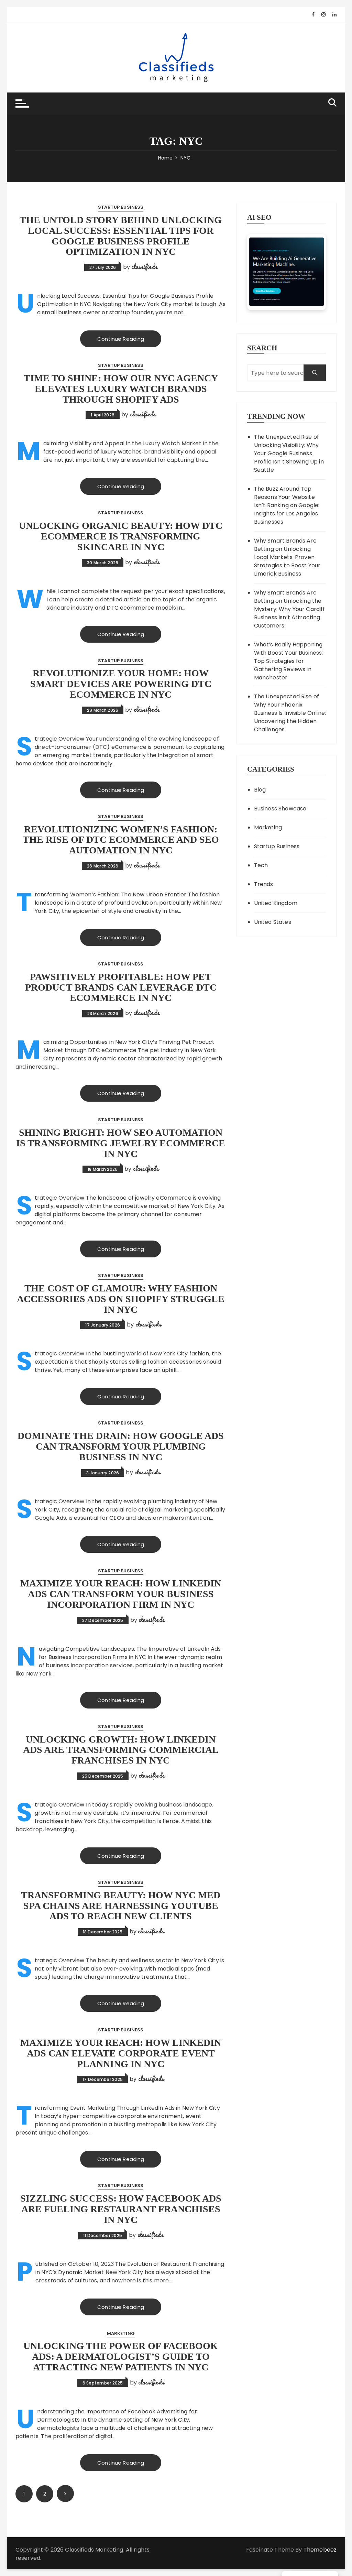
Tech (261, 865)
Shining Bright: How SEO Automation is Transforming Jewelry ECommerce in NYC (121, 1143)
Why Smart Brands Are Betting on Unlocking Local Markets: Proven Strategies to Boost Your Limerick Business (287, 557)
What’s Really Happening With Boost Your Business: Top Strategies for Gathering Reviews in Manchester (289, 661)
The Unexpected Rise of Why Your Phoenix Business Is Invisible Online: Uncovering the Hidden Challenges (290, 713)
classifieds (144, 266)
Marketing (121, 2333)
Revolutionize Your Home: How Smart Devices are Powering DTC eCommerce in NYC (121, 684)
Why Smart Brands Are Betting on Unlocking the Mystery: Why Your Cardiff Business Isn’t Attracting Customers (290, 609)
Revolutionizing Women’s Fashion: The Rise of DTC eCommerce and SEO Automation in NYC (121, 840)
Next (65, 2493)
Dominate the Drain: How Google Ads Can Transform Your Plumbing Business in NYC (121, 1446)
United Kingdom (276, 903)
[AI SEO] (287, 272)
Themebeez (320, 2550)
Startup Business (121, 207)
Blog (260, 790)
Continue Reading (121, 339)
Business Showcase (280, 809)
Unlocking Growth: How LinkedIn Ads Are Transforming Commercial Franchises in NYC (121, 1750)
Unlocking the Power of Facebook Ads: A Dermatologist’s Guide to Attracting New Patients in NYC (121, 2356)
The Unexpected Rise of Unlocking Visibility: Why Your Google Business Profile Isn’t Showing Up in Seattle (289, 453)
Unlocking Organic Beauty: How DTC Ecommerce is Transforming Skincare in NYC (121, 536)
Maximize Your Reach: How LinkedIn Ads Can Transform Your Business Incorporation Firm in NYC (121, 1594)
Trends (264, 884)
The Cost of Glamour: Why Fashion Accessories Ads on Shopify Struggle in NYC (121, 1299)
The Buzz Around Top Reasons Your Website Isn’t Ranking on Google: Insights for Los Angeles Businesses (287, 505)
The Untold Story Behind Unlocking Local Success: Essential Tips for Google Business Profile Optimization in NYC (121, 236)
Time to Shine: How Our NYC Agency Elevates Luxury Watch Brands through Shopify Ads (121, 389)
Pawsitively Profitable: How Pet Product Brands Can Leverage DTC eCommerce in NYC (121, 987)
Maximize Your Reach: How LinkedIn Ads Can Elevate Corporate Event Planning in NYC (121, 2053)
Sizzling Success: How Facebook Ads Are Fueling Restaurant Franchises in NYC (121, 2209)
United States (273, 922)
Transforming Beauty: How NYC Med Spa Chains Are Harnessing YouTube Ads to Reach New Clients (121, 1906)
